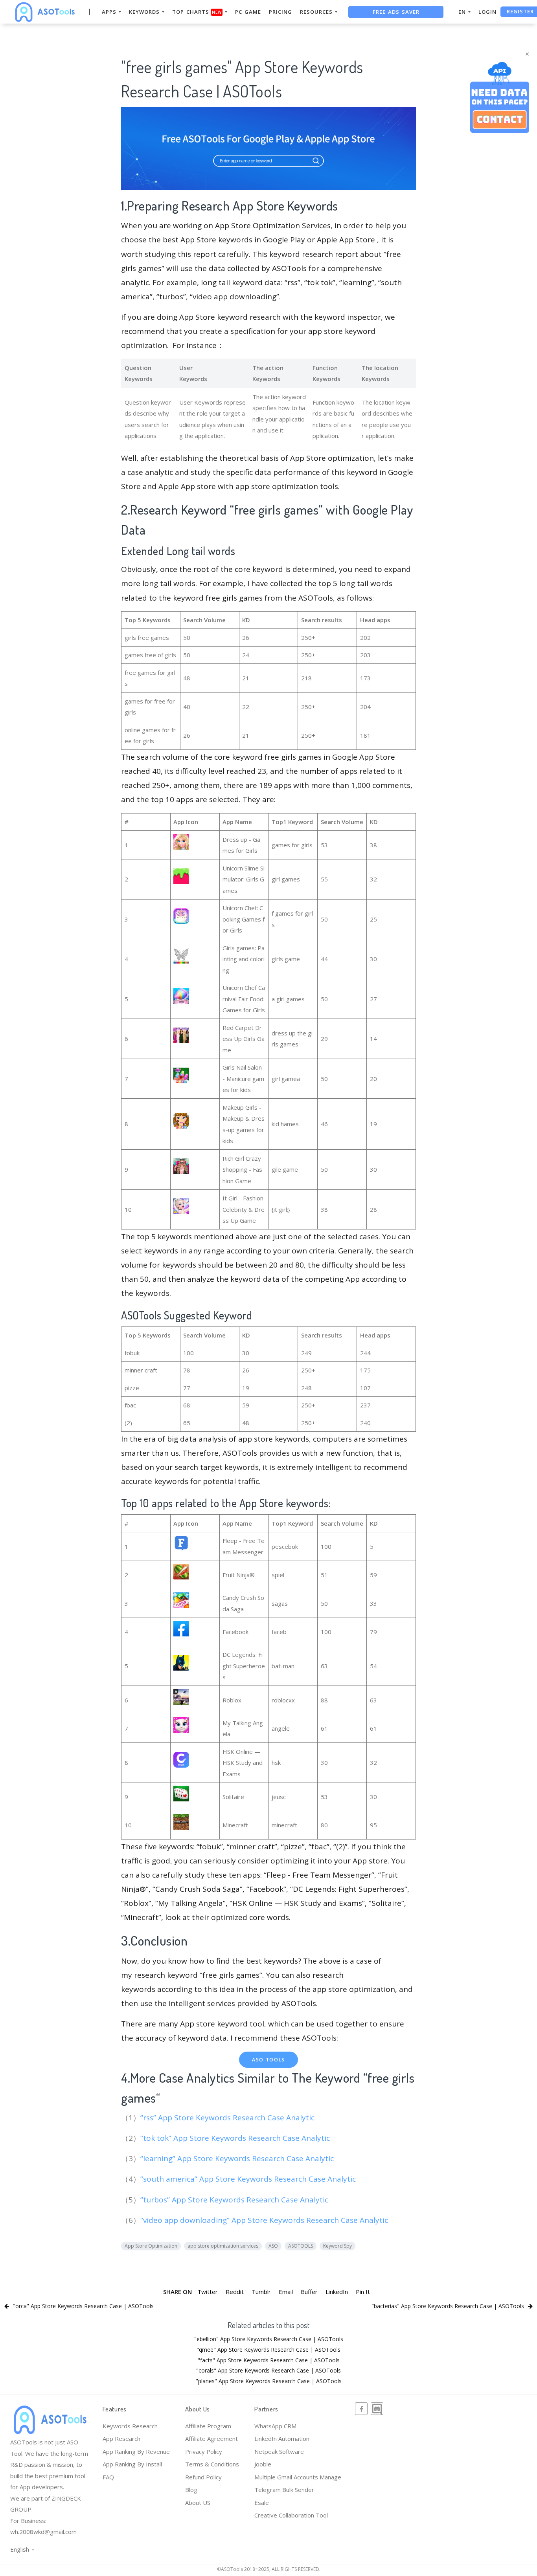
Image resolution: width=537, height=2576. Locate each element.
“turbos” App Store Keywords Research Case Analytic (235, 2200)
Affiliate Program (208, 2426)
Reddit (235, 2292)
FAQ (108, 2477)
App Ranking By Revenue (136, 2451)
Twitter (208, 2292)
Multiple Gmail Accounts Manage (298, 2477)
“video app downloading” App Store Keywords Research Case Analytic (265, 2220)
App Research (121, 2439)
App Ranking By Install (132, 2464)
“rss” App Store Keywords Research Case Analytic (228, 2118)
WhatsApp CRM (275, 2426)
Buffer (309, 2292)
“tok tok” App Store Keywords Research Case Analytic (236, 2138)
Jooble (263, 2464)
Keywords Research (130, 2426)
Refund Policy (203, 2477)
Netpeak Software (279, 2451)
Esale (262, 2503)
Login (487, 12)
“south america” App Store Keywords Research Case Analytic (249, 2179)
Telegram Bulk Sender (284, 2490)
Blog (191, 2490)
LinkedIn (337, 2292)
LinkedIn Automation (282, 2439)
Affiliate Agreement (211, 2439)
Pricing (280, 12)
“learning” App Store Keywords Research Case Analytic (238, 2158)
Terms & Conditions (212, 2464)
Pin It (363, 2292)
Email (286, 2292)
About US (198, 2503)
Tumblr (261, 2292)
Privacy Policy (204, 2451)
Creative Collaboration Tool (291, 2515)
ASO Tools (268, 2060)
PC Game (248, 12)
